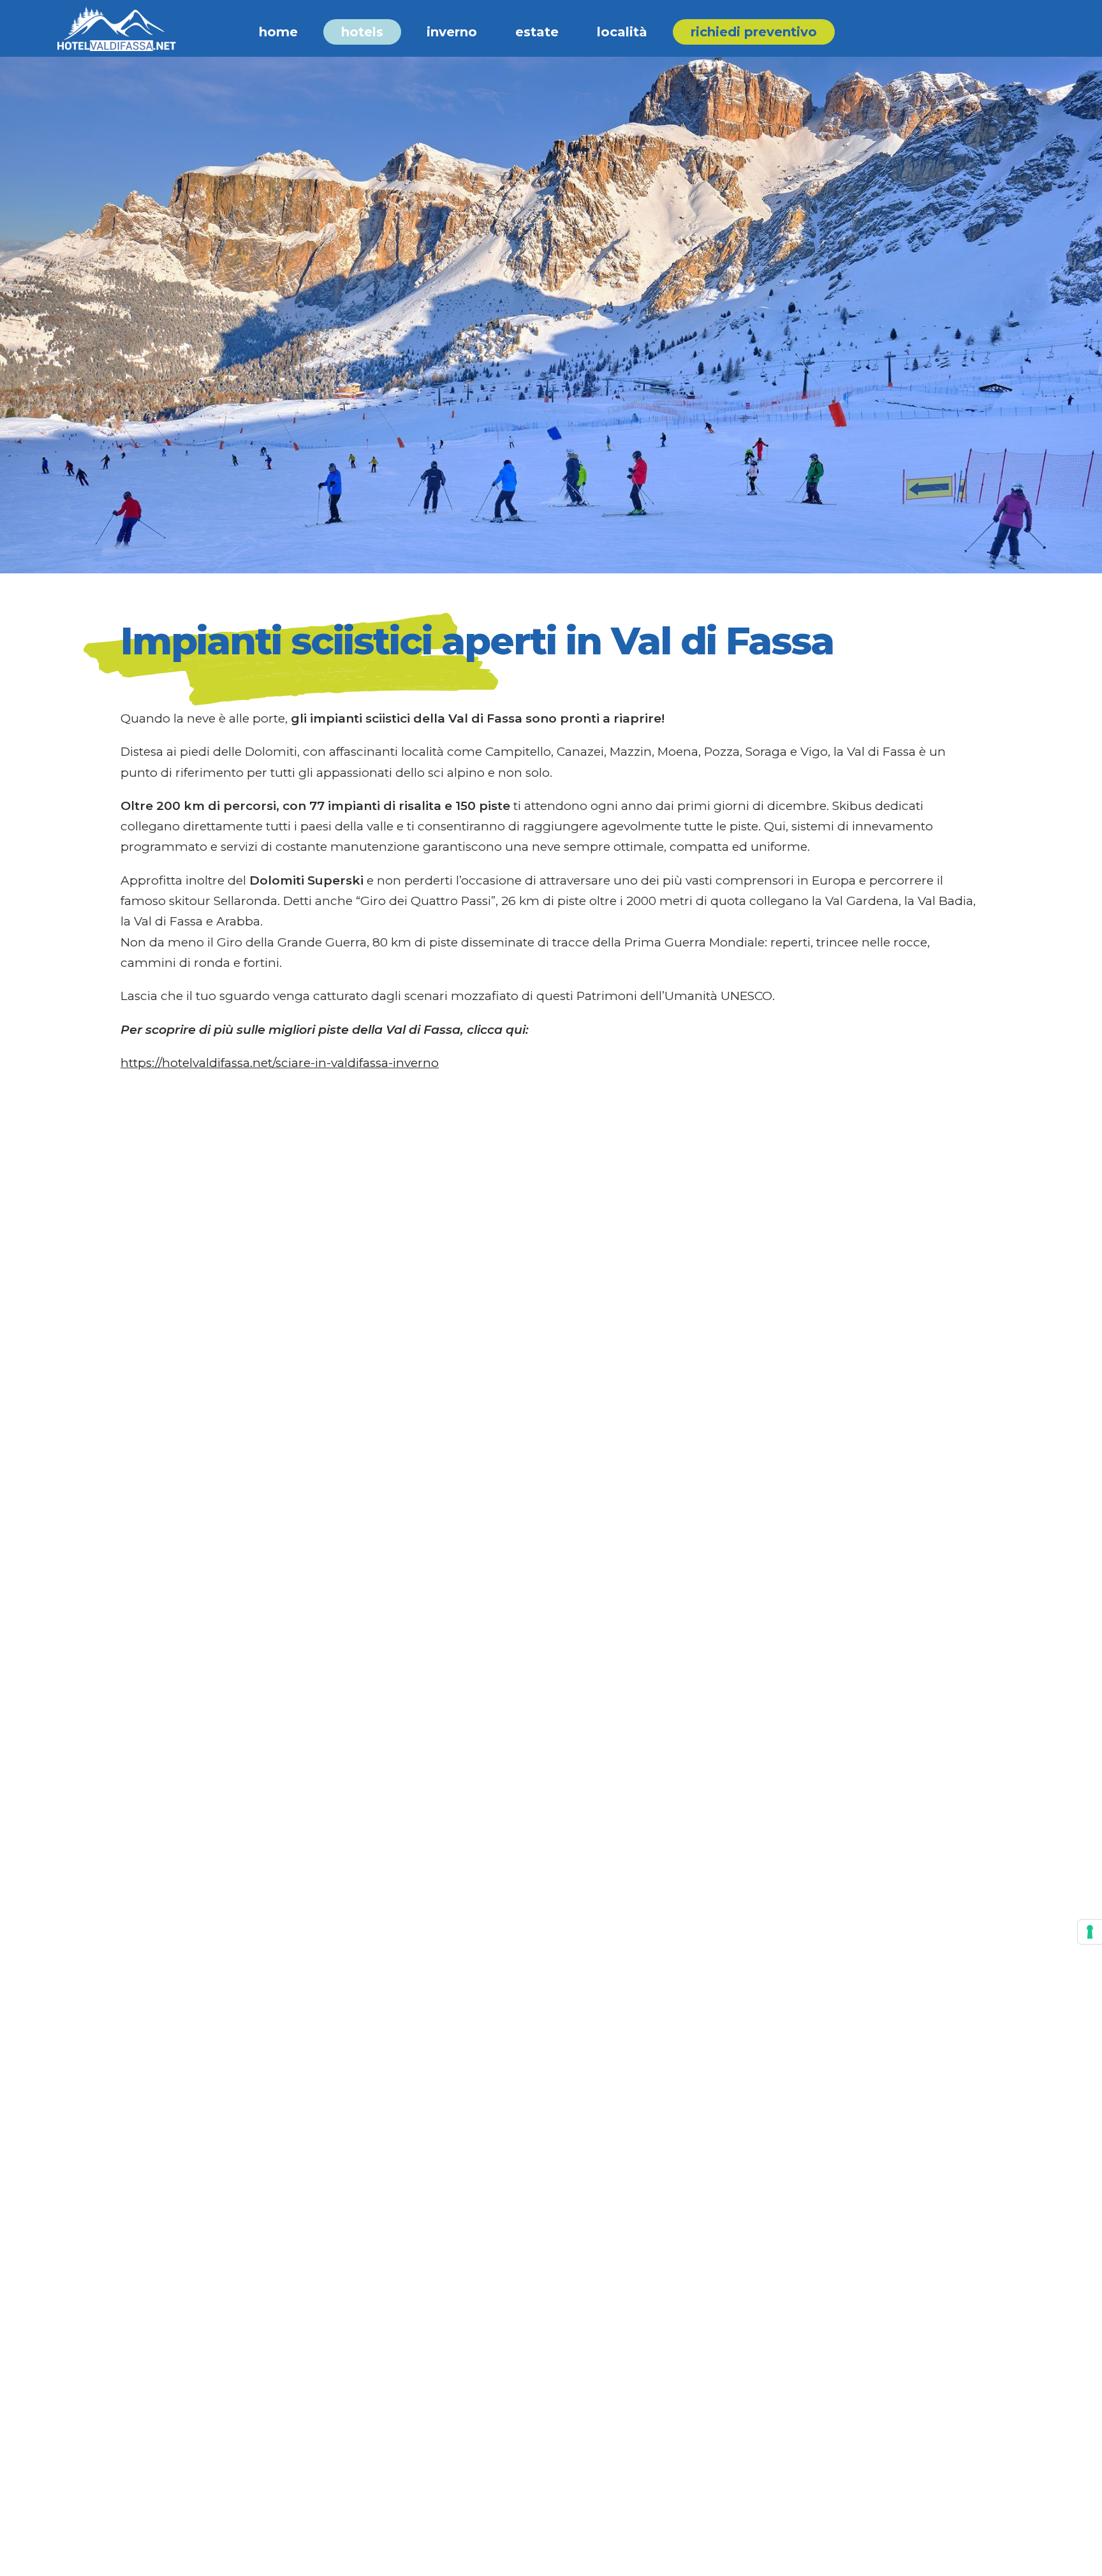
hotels (362, 32)
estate (537, 32)
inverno (452, 32)
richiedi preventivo (754, 32)
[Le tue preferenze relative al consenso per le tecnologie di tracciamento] (1090, 1932)
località (622, 32)
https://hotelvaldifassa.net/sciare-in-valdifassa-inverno (280, 1063)
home (278, 32)
